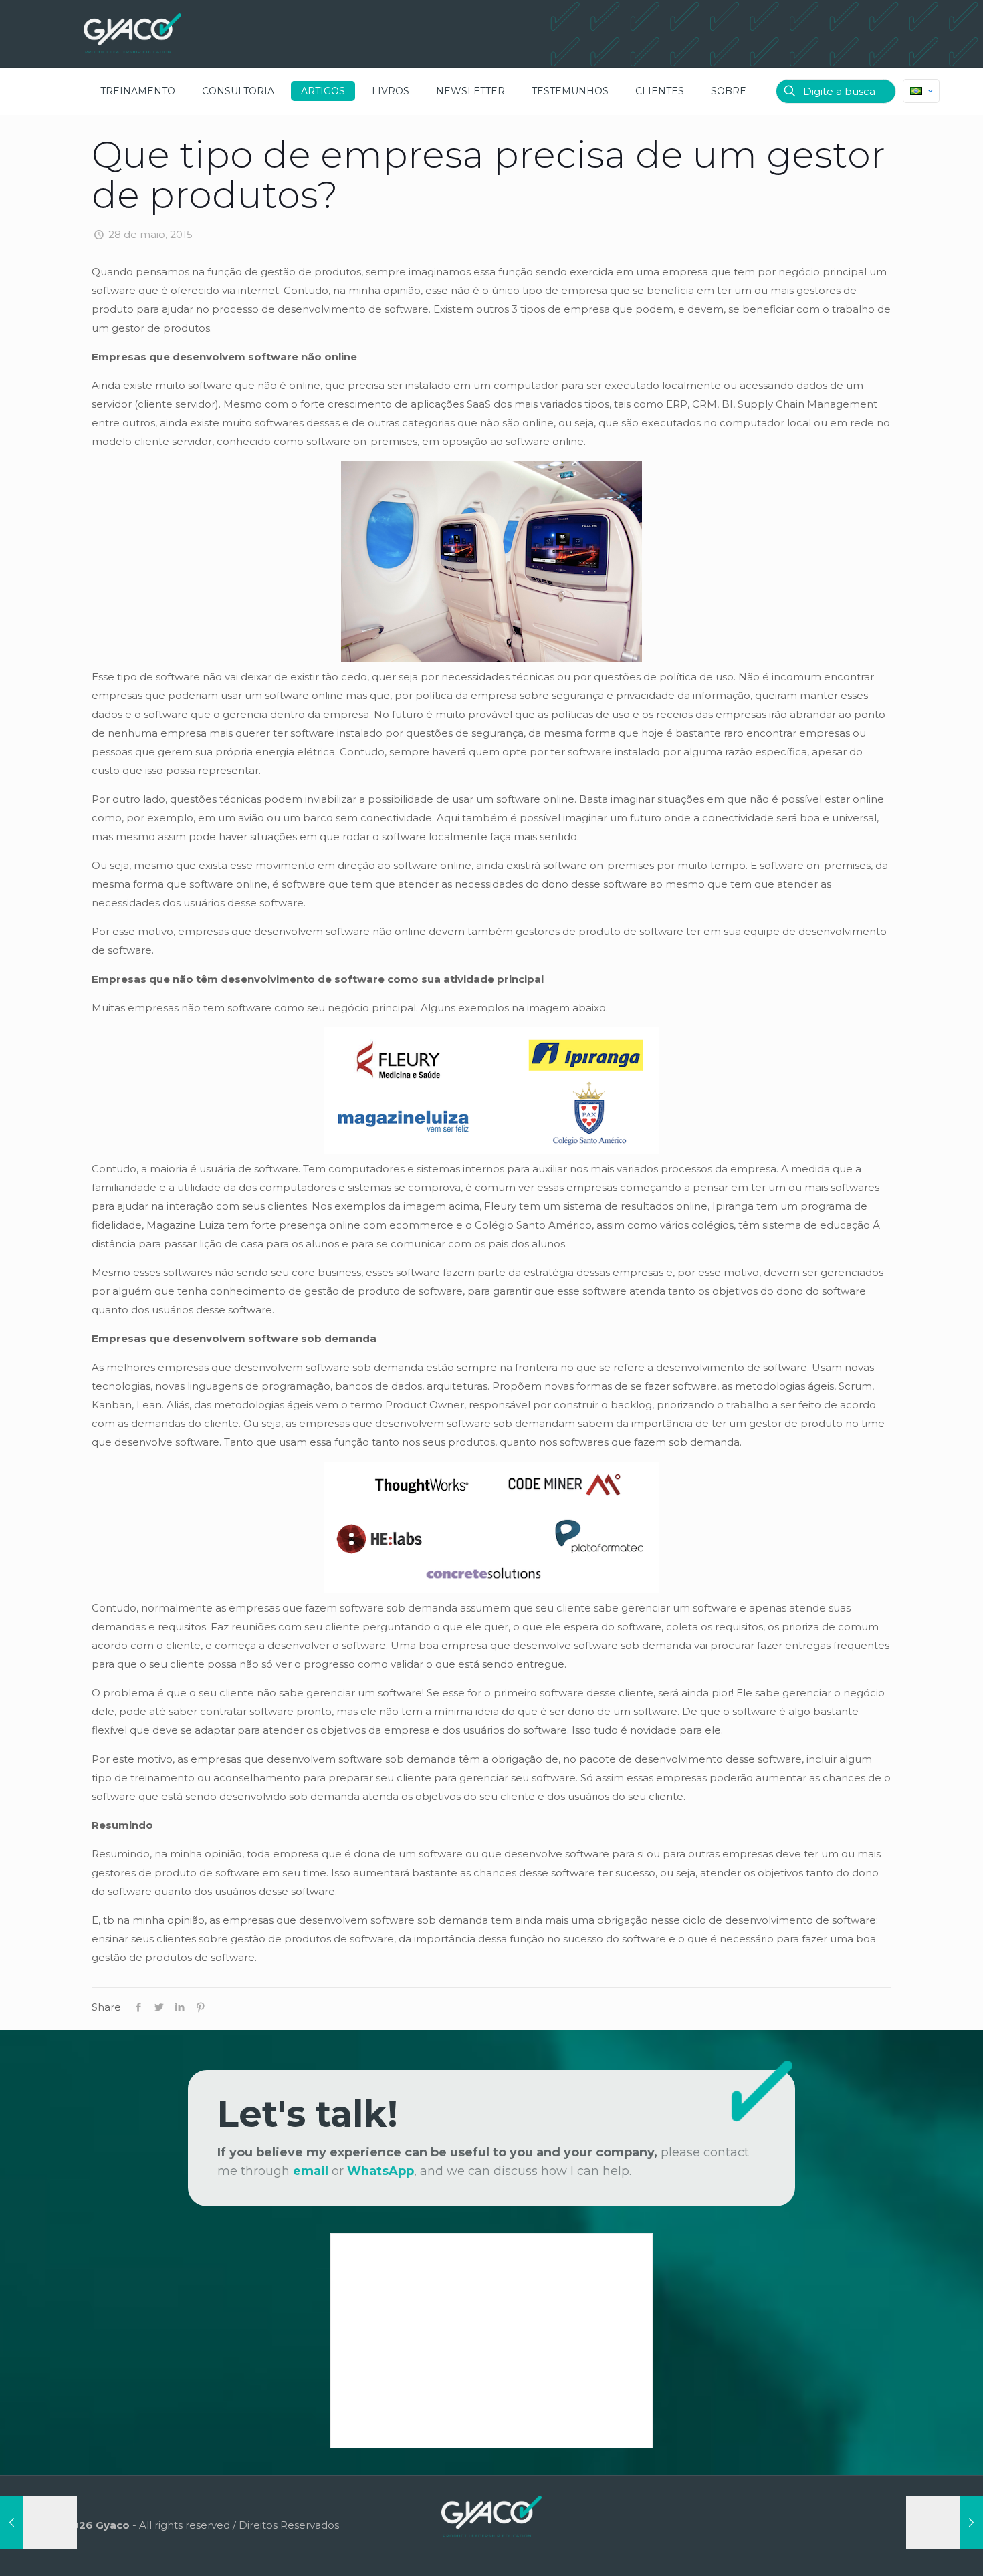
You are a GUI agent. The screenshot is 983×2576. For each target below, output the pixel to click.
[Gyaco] (132, 33)
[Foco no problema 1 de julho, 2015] (945, 2523)
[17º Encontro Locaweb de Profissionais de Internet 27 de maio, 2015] (38, 2523)
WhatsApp (380, 2171)
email (311, 2171)
